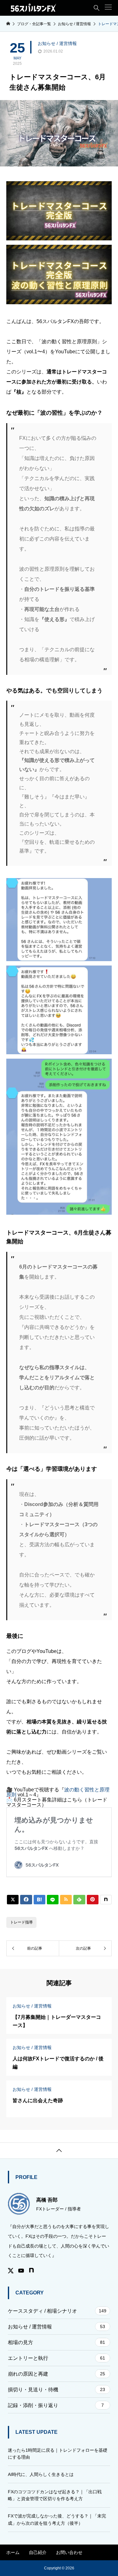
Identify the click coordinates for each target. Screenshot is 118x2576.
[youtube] (21, 2271)
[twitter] (11, 2271)
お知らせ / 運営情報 (57, 43)
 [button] (59, 2151)
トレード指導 (21, 1922)
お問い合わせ (69, 2552)
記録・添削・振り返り (56, 2405)
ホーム (13, 2552)
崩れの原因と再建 (56, 2374)
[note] (31, 2271)
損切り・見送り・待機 (56, 2390)
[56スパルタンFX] (34, 8)
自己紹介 (38, 2552)
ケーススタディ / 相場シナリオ (57, 2311)
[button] (108, 7)
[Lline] (53, 1900)
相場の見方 (56, 2342)
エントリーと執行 (56, 2358)
